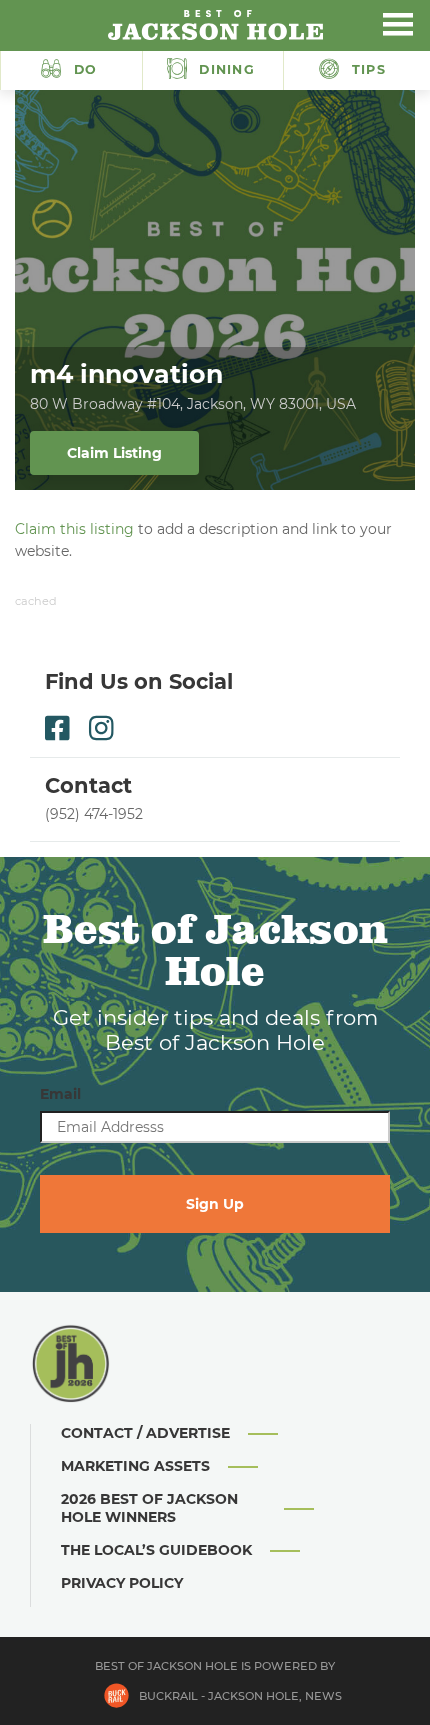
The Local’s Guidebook (156, 1550)
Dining (224, 69)
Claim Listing (114, 453)
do (86, 69)
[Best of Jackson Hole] (215, 25)
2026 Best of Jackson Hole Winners (149, 1508)
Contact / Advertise (145, 1433)
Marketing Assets (135, 1466)
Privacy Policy (122, 1583)
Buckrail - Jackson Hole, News (240, 1696)
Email (60, 1094)
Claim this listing (74, 529)
